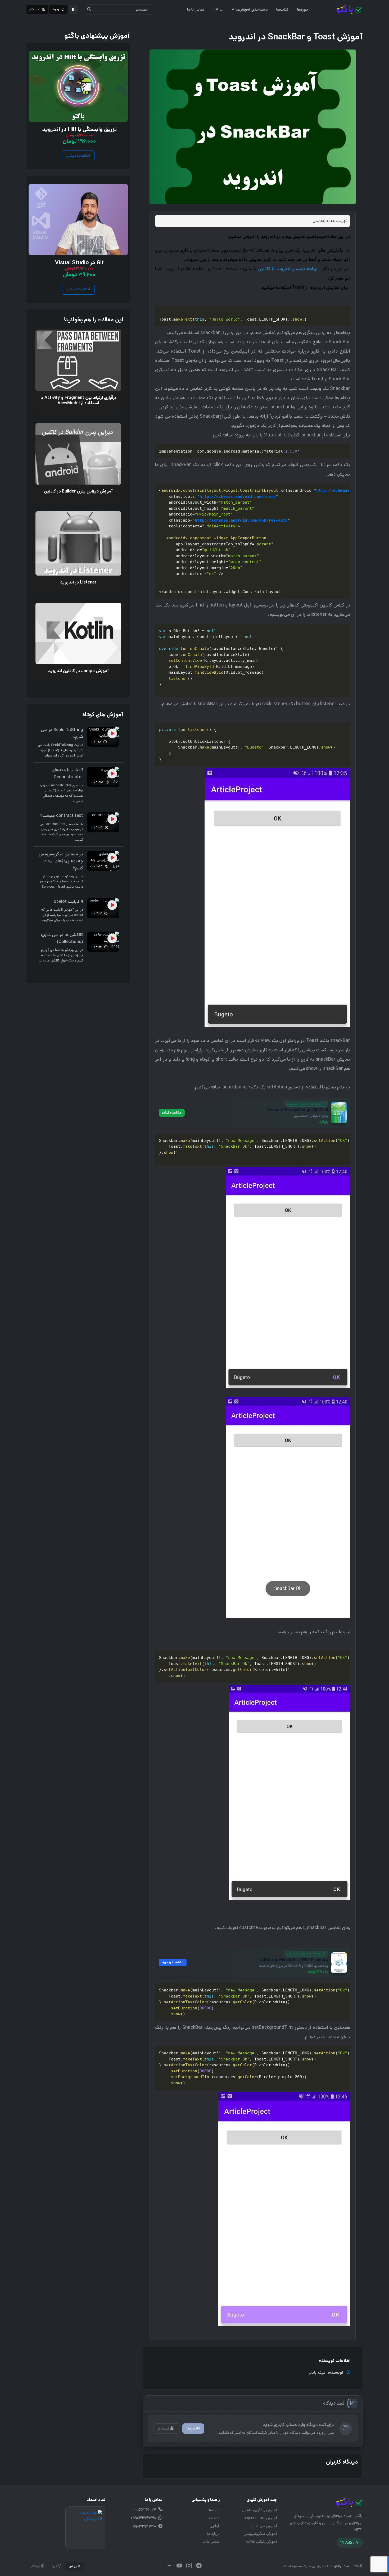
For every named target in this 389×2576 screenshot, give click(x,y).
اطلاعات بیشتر (78, 156)
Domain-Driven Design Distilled (298, 1110)
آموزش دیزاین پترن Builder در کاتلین (78, 491)
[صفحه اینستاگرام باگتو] (189, 2566)
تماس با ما (196, 9)
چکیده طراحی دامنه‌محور (311, 1116)
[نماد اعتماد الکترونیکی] (85, 2528)
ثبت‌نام (164, 2428)
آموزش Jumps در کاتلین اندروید (78, 671)
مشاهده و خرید (173, 1962)
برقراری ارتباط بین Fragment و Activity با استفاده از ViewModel (78, 400)
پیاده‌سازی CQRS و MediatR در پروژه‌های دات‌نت (294, 1966)
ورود (191, 2428)
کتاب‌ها (282, 9)
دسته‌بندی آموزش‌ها (252, 9)
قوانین (215, 2526)
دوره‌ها (303, 9)
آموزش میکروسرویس (260, 2534)
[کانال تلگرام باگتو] (199, 2566)
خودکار (36, 2566)
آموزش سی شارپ (263, 2526)
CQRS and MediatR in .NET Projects (294, 1960)
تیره (55, 2566)
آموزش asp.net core (260, 2518)
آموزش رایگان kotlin (261, 2542)
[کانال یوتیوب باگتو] (179, 2566)
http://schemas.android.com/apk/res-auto (241, 520)
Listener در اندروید (78, 582)
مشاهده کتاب (172, 1113)
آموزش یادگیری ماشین (259, 2510)
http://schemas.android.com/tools (238, 496)
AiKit (350, 2543)
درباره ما (213, 2534)
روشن (73, 2566)
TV (216, 9)
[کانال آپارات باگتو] (169, 2566)
